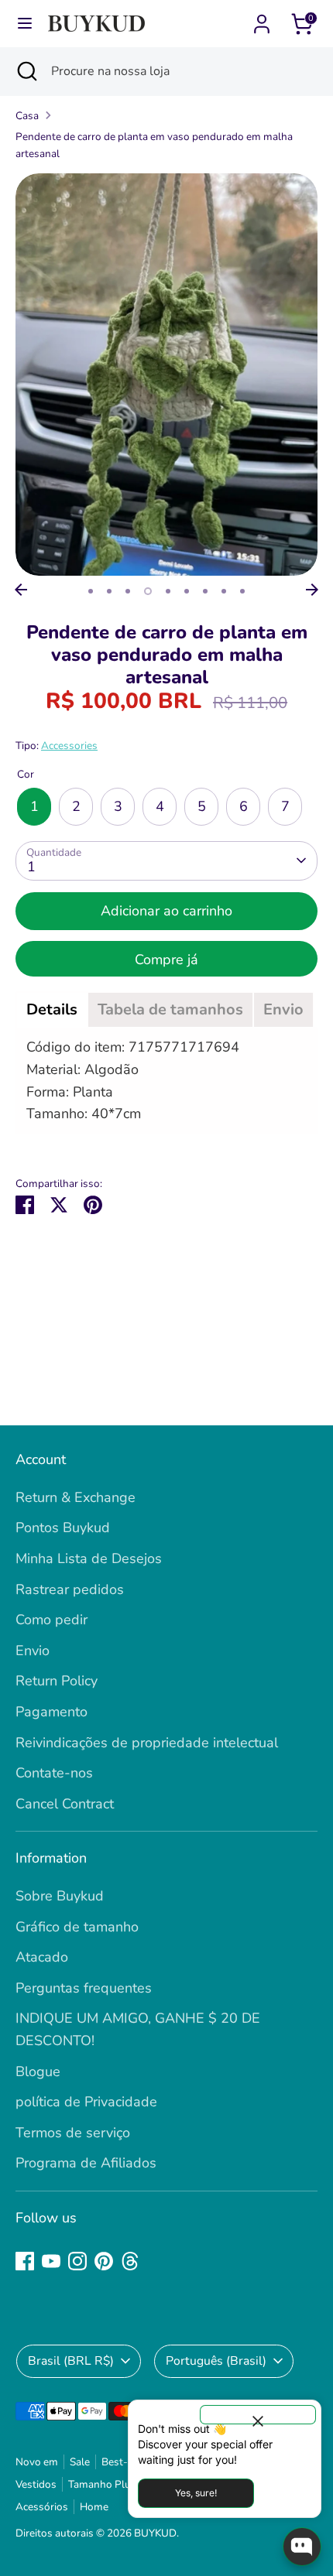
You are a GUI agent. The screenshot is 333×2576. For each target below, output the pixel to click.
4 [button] (148, 591)
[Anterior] (21, 590)
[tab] (52, 1010)
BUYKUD (155, 2533)
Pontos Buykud (63, 1527)
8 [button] (224, 591)
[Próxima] (312, 590)
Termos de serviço (73, 2133)
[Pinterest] (104, 2261)
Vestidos (36, 2484)
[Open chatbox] (302, 2547)
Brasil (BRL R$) (71, 2361)
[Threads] (130, 2261)
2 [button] (109, 591)
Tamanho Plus (102, 2484)
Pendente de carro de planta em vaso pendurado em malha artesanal (154, 145)
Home (94, 2507)
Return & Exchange (76, 1497)
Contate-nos (54, 1773)
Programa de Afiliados (86, 2163)
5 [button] (168, 591)
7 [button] (205, 591)
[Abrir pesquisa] (26, 71)
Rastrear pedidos (70, 1589)
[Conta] (262, 19)
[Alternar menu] (25, 24)
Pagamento (51, 1712)
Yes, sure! (196, 2493)
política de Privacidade (86, 2102)
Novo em (37, 2462)
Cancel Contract (65, 1804)
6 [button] (187, 591)
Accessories (69, 746)
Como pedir (51, 1620)
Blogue (38, 2071)
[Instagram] (77, 2261)
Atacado (42, 1957)
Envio (33, 1651)
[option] (166, 375)
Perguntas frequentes (84, 1988)
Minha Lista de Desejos (89, 1558)
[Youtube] (51, 2261)
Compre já (166, 960)
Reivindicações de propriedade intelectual (147, 1743)
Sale (80, 2462)
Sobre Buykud (60, 1896)
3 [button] (128, 591)
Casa (27, 116)
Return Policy (57, 1681)
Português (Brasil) (216, 2361)
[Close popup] (258, 2415)
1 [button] (91, 591)
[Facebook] (25, 2261)
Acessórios (42, 2507)
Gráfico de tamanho (77, 1927)
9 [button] (242, 591)
